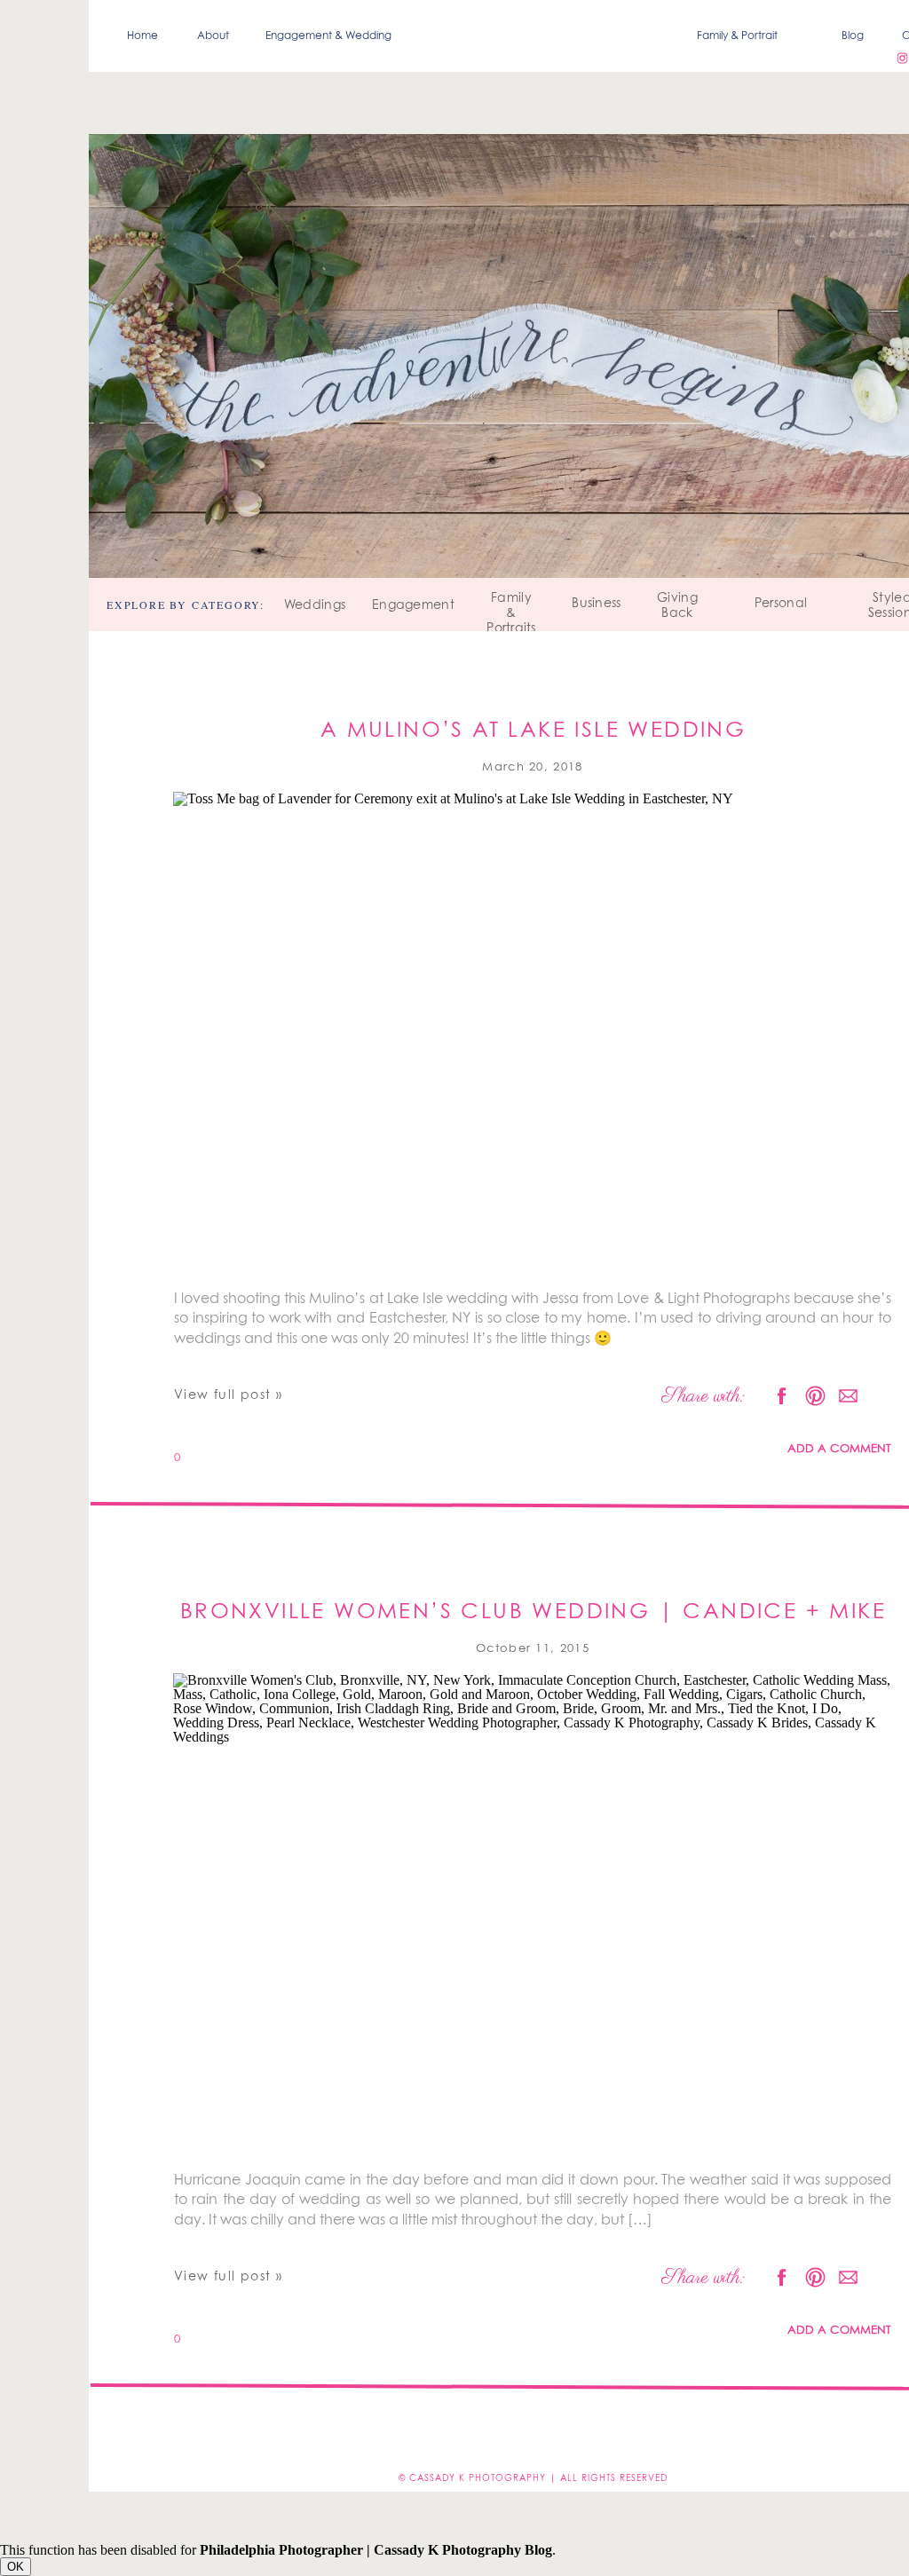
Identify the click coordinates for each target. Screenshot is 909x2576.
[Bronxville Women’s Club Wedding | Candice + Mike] (533, 1916)
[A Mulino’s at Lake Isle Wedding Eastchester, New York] (533, 1035)
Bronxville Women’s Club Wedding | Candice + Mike (533, 1612)
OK (16, 2567)
